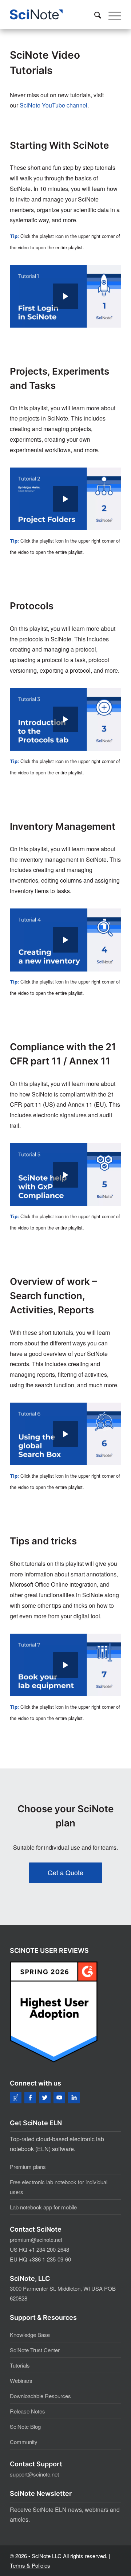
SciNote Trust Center (35, 2350)
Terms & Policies (30, 2565)
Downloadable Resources (40, 2396)
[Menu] (111, 15)
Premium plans (28, 2167)
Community (24, 2442)
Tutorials (20, 2365)
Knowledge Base (30, 2335)
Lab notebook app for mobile (43, 2207)
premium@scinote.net (36, 2239)
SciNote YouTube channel (53, 105)
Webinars (21, 2380)
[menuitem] (94, 15)
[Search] (94, 15)
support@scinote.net (34, 2474)
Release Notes (27, 2411)
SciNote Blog (25, 2426)
